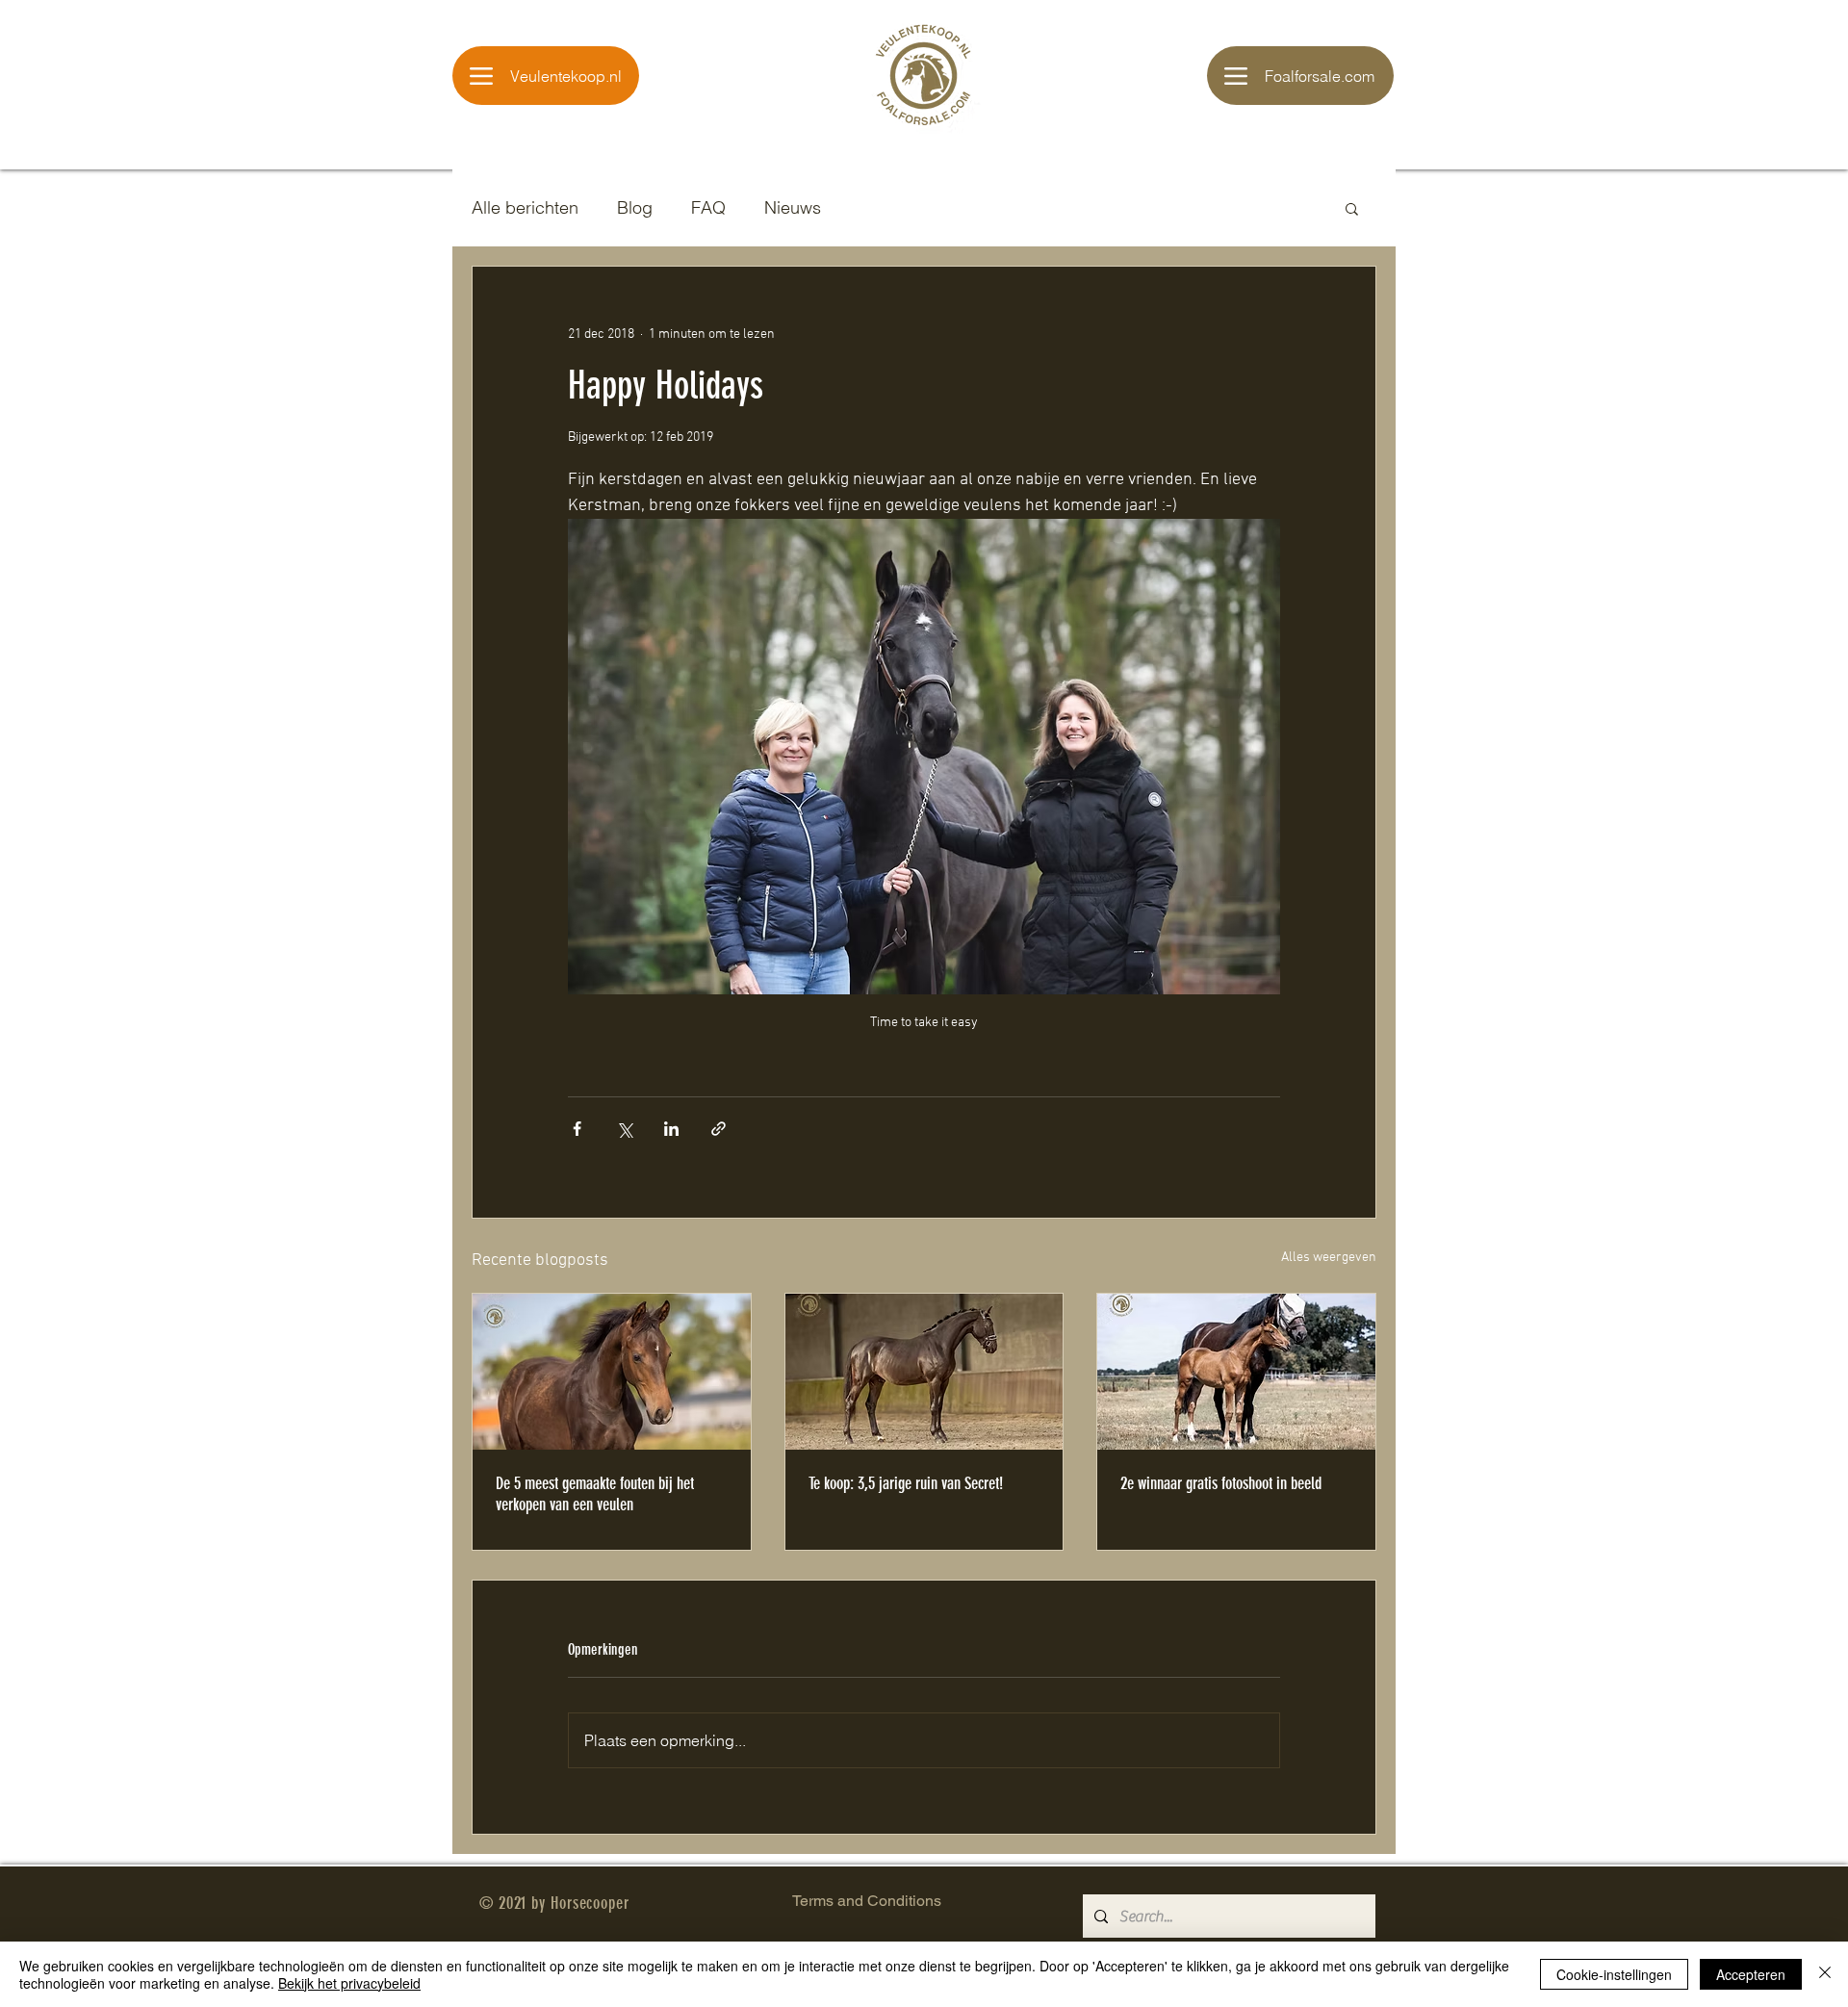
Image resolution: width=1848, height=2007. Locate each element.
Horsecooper (590, 1903)
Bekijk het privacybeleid (349, 1983)
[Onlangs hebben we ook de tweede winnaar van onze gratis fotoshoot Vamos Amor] (1236, 1372)
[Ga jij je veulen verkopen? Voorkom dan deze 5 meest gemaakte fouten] (612, 1372)
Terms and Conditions (867, 1901)
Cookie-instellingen (1614, 1974)
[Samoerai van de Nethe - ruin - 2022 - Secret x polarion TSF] (924, 1372)
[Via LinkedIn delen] (671, 1129)
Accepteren (1751, 1974)
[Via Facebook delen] (577, 1129)
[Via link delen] (719, 1129)
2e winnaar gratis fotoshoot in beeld (1221, 1483)
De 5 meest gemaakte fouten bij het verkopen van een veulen (595, 1494)
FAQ (708, 207)
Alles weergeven (1329, 1258)
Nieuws (793, 207)
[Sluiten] (1825, 1974)
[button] (1352, 208)
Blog (635, 207)
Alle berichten (525, 207)
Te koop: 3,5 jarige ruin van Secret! (906, 1483)
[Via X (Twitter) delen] (624, 1129)
